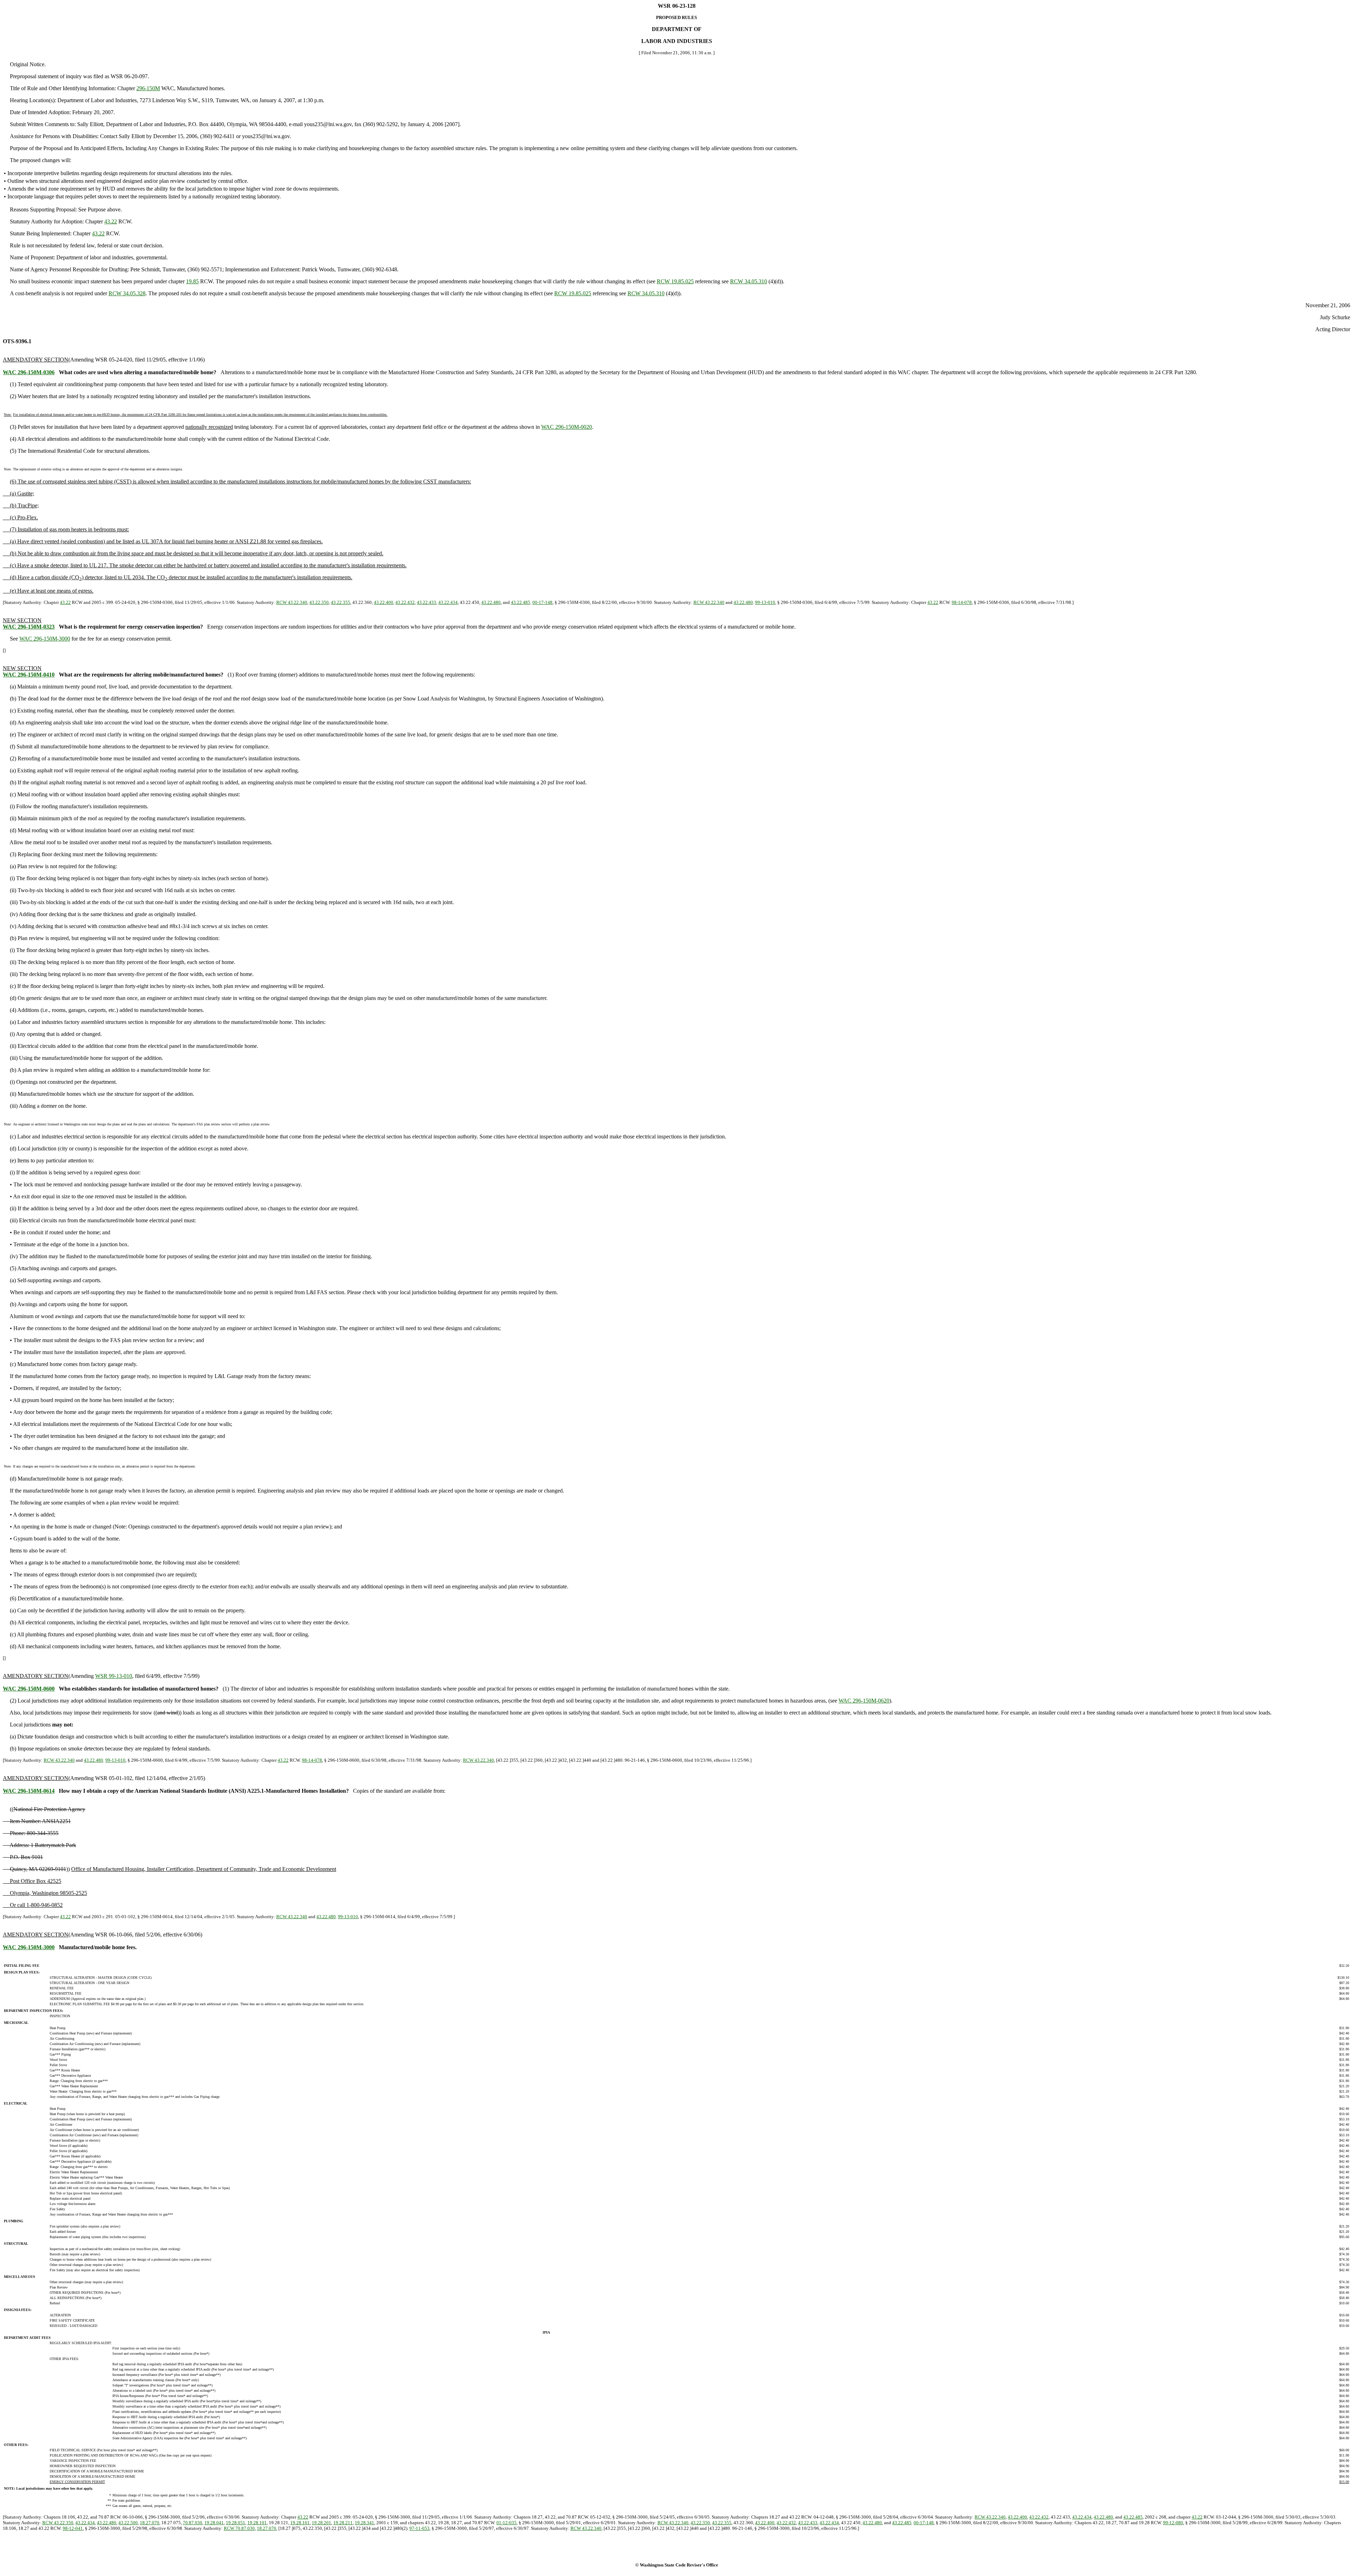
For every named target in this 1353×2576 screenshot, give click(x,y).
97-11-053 (419, 2528)
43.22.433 (427, 602)
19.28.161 (300, 2523)
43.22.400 (384, 602)
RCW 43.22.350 (58, 2523)
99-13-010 (765, 602)
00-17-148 (542, 602)
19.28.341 (364, 2523)
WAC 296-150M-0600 (29, 1689)
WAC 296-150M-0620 (864, 1701)
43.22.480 (491, 602)
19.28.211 (343, 2523)
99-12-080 (1173, 2523)
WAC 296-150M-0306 (29, 372)
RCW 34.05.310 (749, 281)
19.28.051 (236, 2523)
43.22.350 (319, 602)
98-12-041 (73, 2528)
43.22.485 (521, 602)
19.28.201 (322, 2523)
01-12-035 (506, 2523)
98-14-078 (962, 602)
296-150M (148, 88)
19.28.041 (214, 2523)
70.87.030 (193, 2523)
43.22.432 (405, 602)
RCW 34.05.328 (127, 293)
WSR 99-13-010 (114, 1676)
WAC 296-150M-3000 (45, 639)
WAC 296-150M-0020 (567, 427)
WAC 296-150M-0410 (29, 675)
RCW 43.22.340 (292, 602)
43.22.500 (128, 2523)
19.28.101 (257, 2523)
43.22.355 (341, 602)
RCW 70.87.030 (239, 2528)
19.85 (192, 281)
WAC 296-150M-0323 (29, 627)
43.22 (111, 221)
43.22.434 (448, 602)
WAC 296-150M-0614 (29, 1791)
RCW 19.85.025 (675, 281)
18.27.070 (150, 2523)
